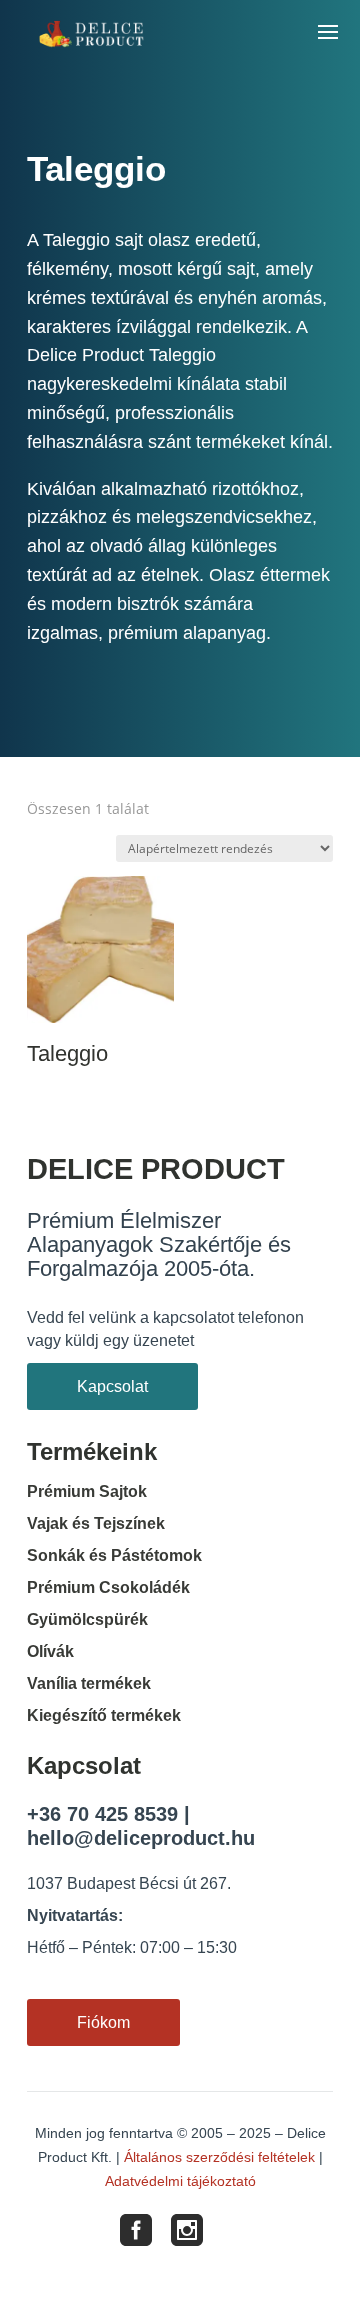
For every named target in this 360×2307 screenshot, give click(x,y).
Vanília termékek (89, 1683)
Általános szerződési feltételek (219, 2157)
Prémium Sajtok (87, 1491)
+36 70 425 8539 (102, 1814)
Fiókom (103, 2022)
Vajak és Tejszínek (96, 1523)
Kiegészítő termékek (104, 1715)
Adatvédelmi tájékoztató (180, 2181)
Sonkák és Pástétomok (114, 1555)
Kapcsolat (112, 1386)
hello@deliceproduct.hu (141, 1838)
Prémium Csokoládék (108, 1587)
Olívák (50, 1651)
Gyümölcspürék (87, 1619)
